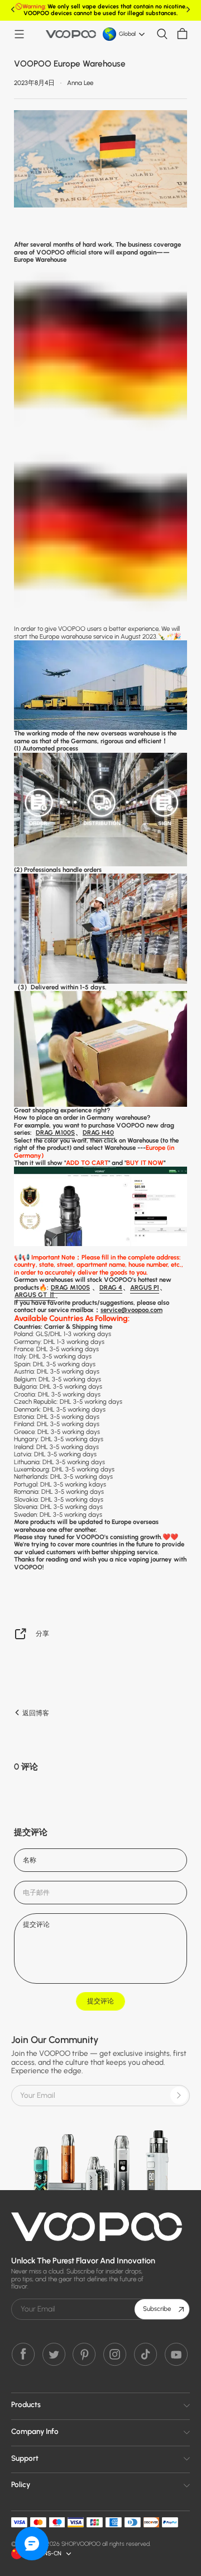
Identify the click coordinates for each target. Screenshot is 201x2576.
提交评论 (100, 2001)
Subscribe (157, 2309)
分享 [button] (42, 1633)
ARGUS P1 (145, 1287)
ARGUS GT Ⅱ (35, 1295)
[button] (19, 34)
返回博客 (35, 1713)
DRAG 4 (111, 1287)
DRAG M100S (55, 1133)
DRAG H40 (98, 1133)
